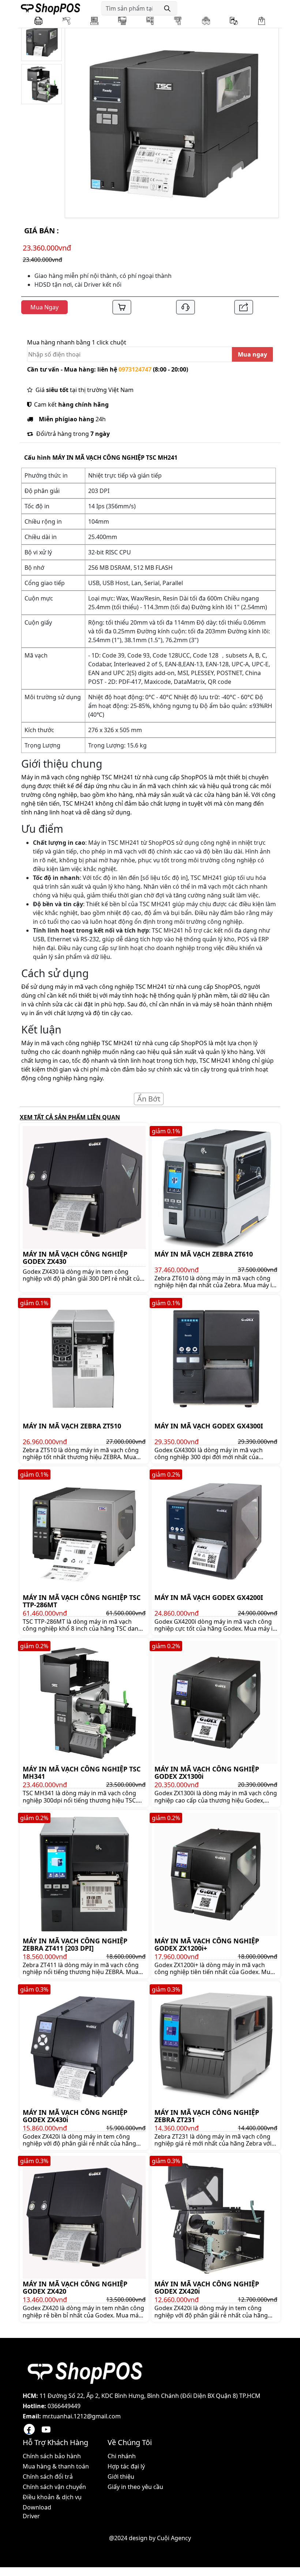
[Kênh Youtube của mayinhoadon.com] (46, 2429)
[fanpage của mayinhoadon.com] (29, 2429)
